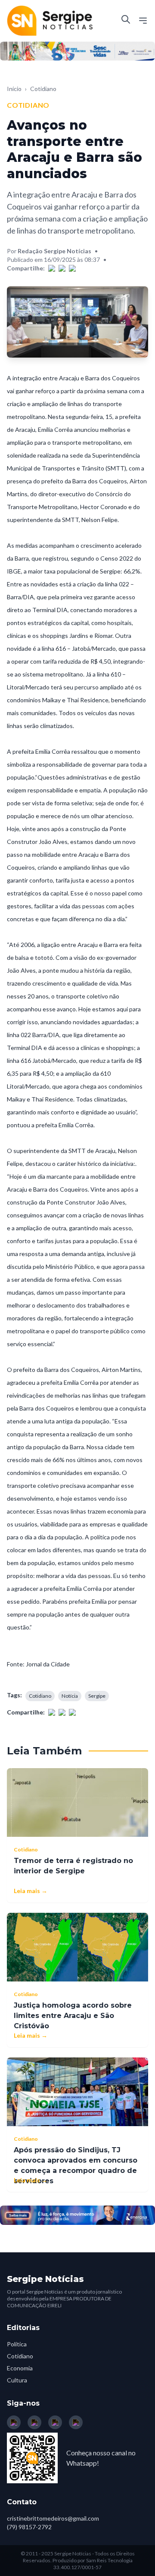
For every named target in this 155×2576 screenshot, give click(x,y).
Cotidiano (43, 89)
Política (17, 2344)
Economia (20, 2368)
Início (14, 89)
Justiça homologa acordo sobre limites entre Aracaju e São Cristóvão (73, 2016)
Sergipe (97, 1696)
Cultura (17, 2380)
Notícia (70, 1696)
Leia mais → (31, 1891)
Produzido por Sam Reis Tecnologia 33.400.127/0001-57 (93, 2564)
